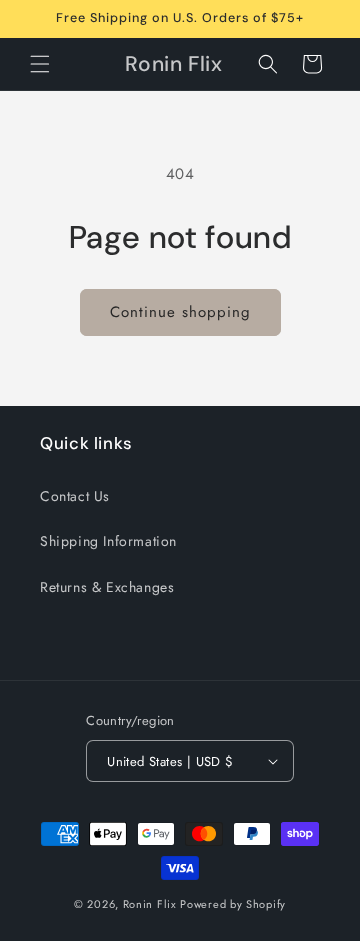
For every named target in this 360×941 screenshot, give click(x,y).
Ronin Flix (150, 904)
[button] (40, 64)
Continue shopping (180, 312)
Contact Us (75, 496)
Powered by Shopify (233, 904)
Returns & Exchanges (107, 587)
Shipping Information (108, 541)
